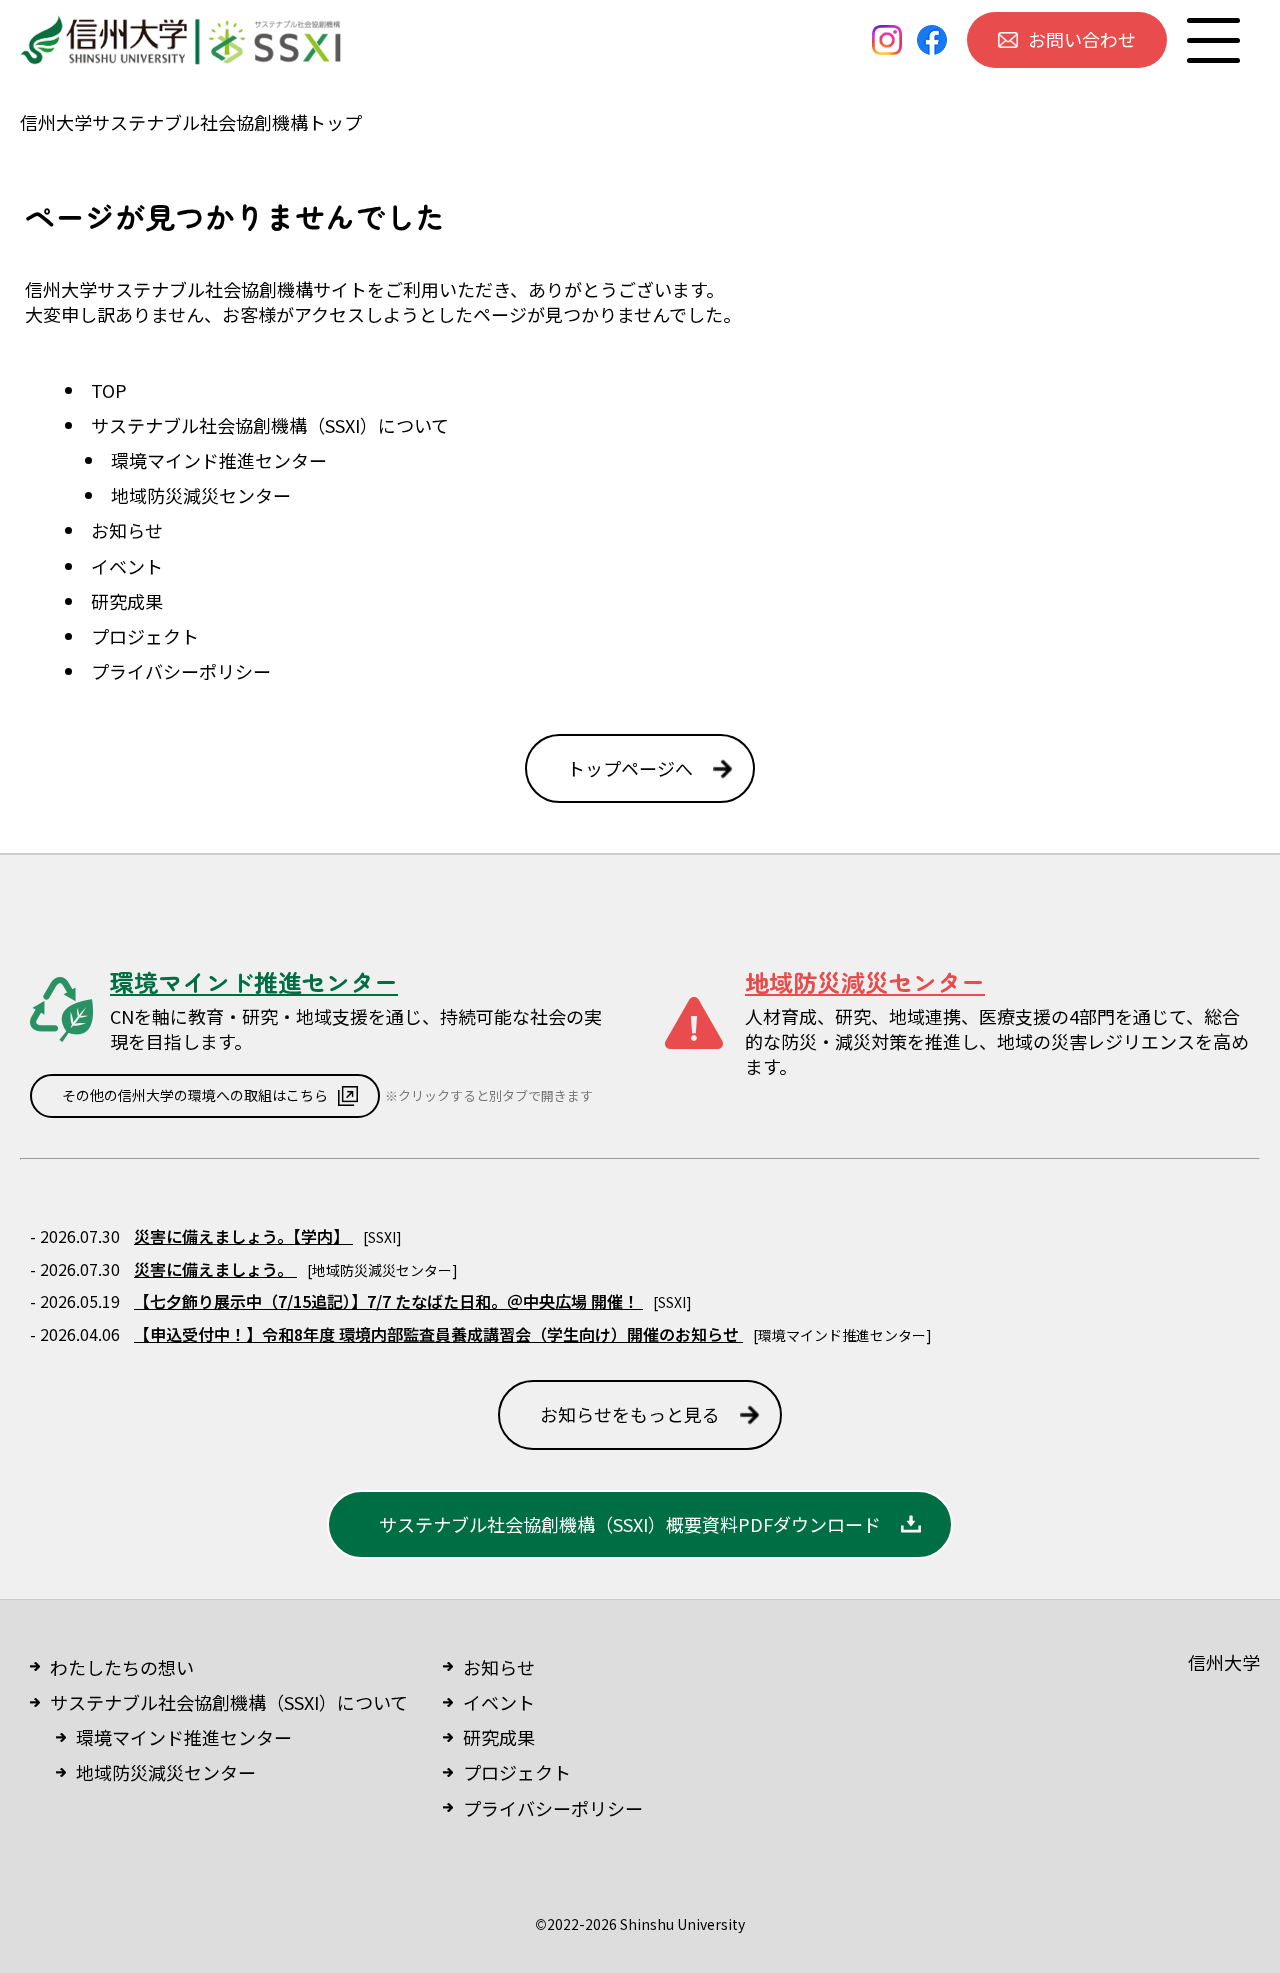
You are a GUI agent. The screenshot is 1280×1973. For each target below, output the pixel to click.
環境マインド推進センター (219, 460)
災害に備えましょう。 (215, 1269)
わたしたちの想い (122, 1667)
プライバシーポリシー (181, 671)
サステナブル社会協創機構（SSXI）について (270, 425)
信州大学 (1224, 1662)
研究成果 (127, 601)
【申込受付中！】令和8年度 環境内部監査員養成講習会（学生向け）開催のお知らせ (438, 1334)
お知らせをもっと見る (630, 1414)
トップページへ (630, 768)
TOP (109, 390)
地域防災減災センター (201, 495)
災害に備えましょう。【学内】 (243, 1236)
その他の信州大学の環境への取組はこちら (195, 1095)
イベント (127, 566)
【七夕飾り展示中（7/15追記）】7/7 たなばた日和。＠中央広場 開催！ (388, 1301)
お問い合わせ (1082, 39)
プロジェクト (145, 636)
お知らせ (127, 530)
